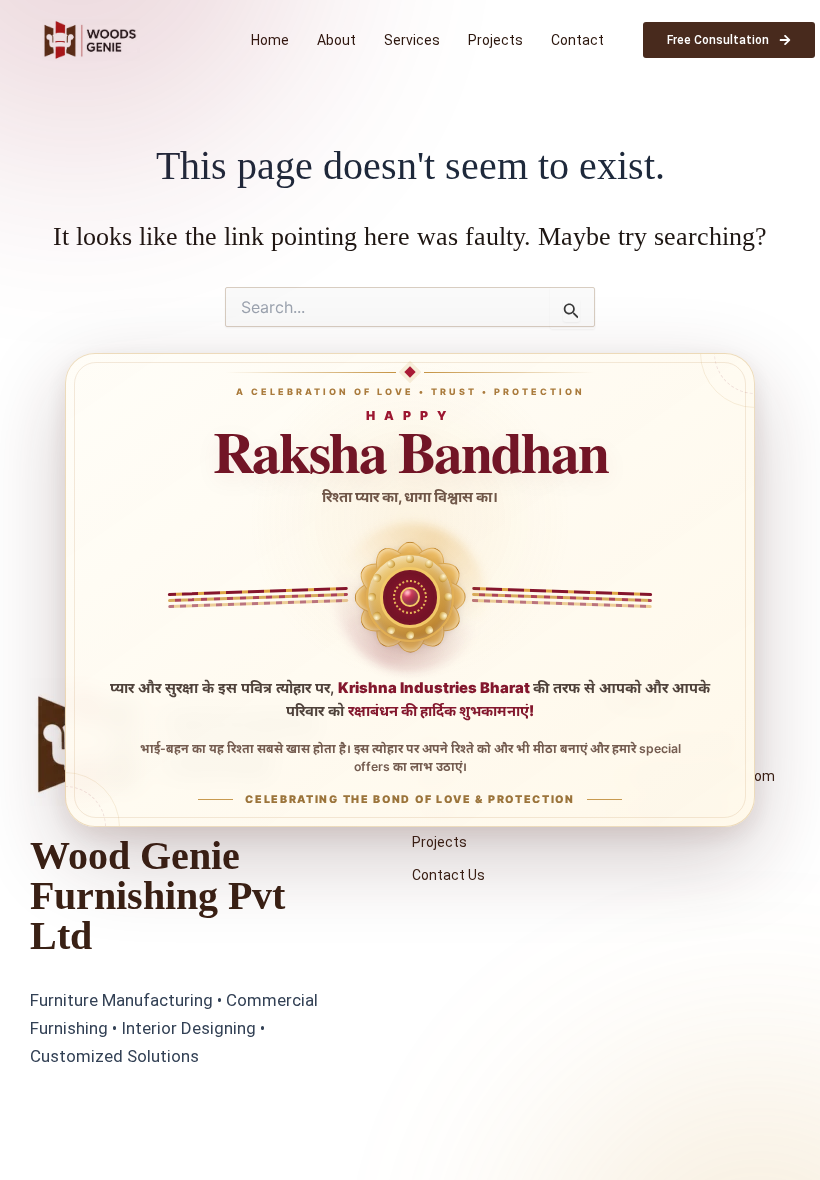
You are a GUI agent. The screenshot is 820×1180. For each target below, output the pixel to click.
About (336, 40)
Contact (577, 40)
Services (412, 40)
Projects (495, 40)
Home (270, 40)
